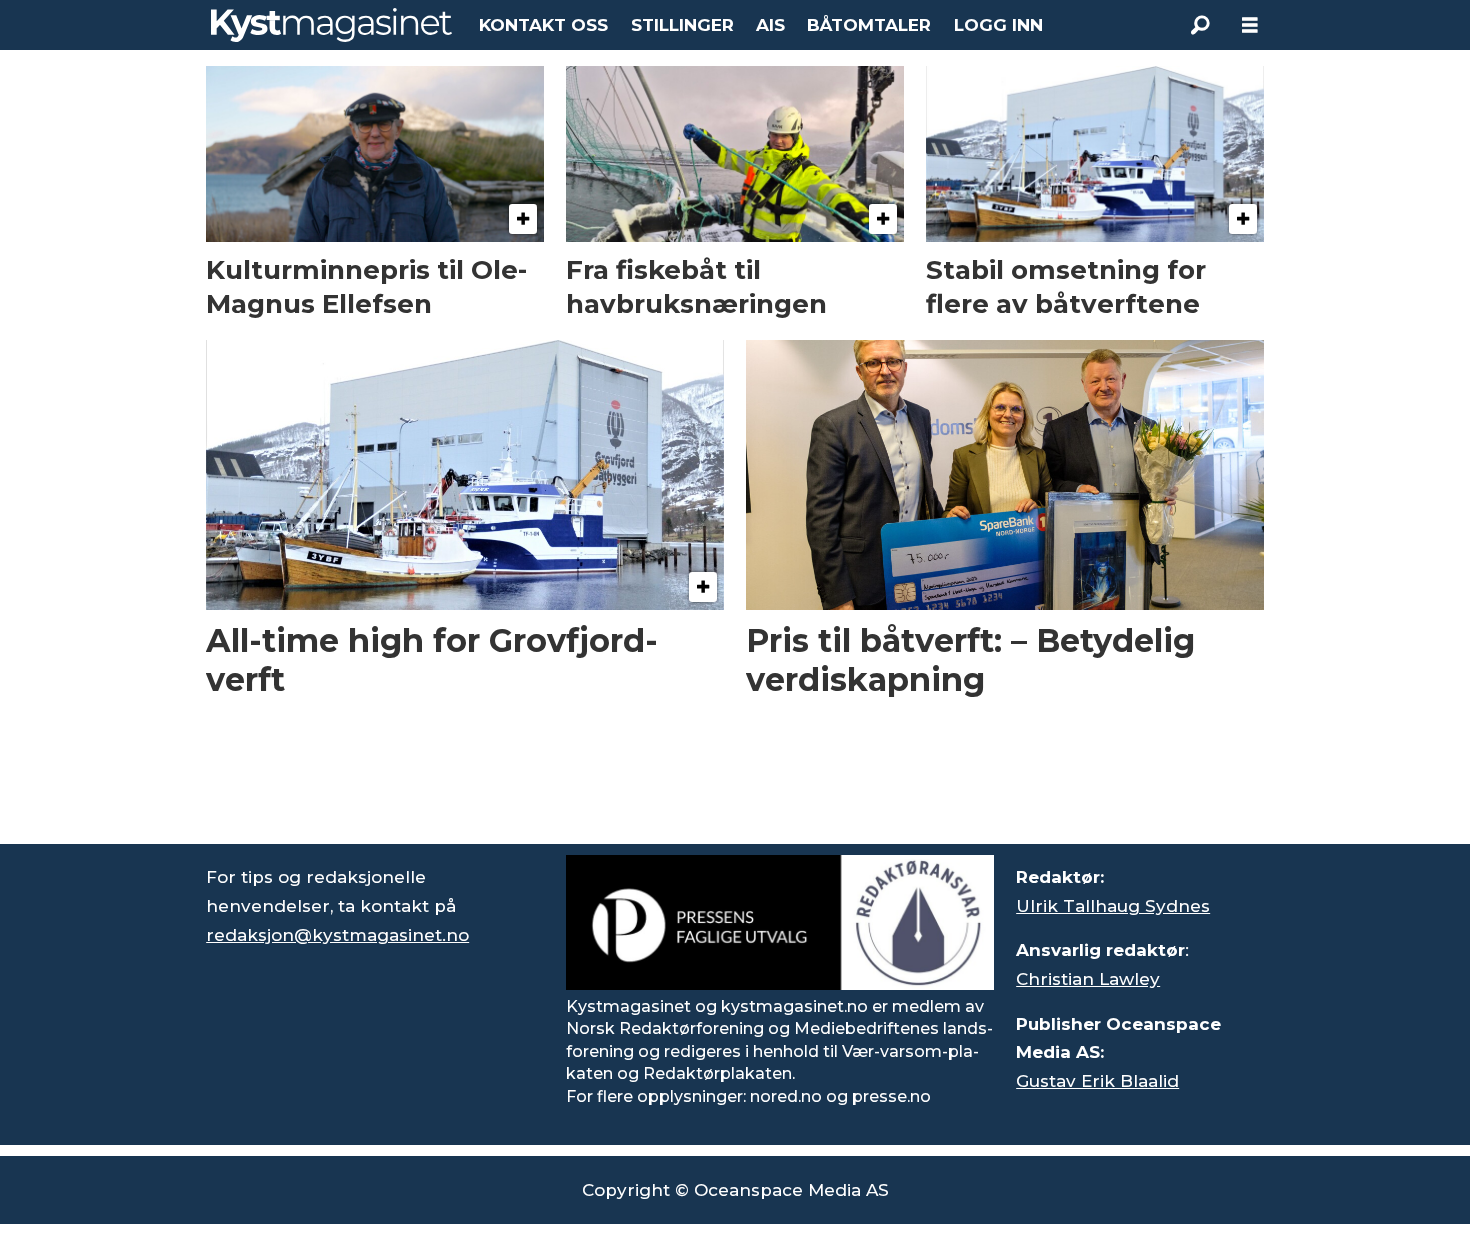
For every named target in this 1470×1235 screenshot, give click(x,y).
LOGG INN (998, 25)
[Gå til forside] (331, 25)
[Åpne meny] (1250, 25)
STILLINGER (682, 25)
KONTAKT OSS (543, 25)
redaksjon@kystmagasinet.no (337, 935)
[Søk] (1200, 25)
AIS (770, 25)
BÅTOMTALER (869, 25)
